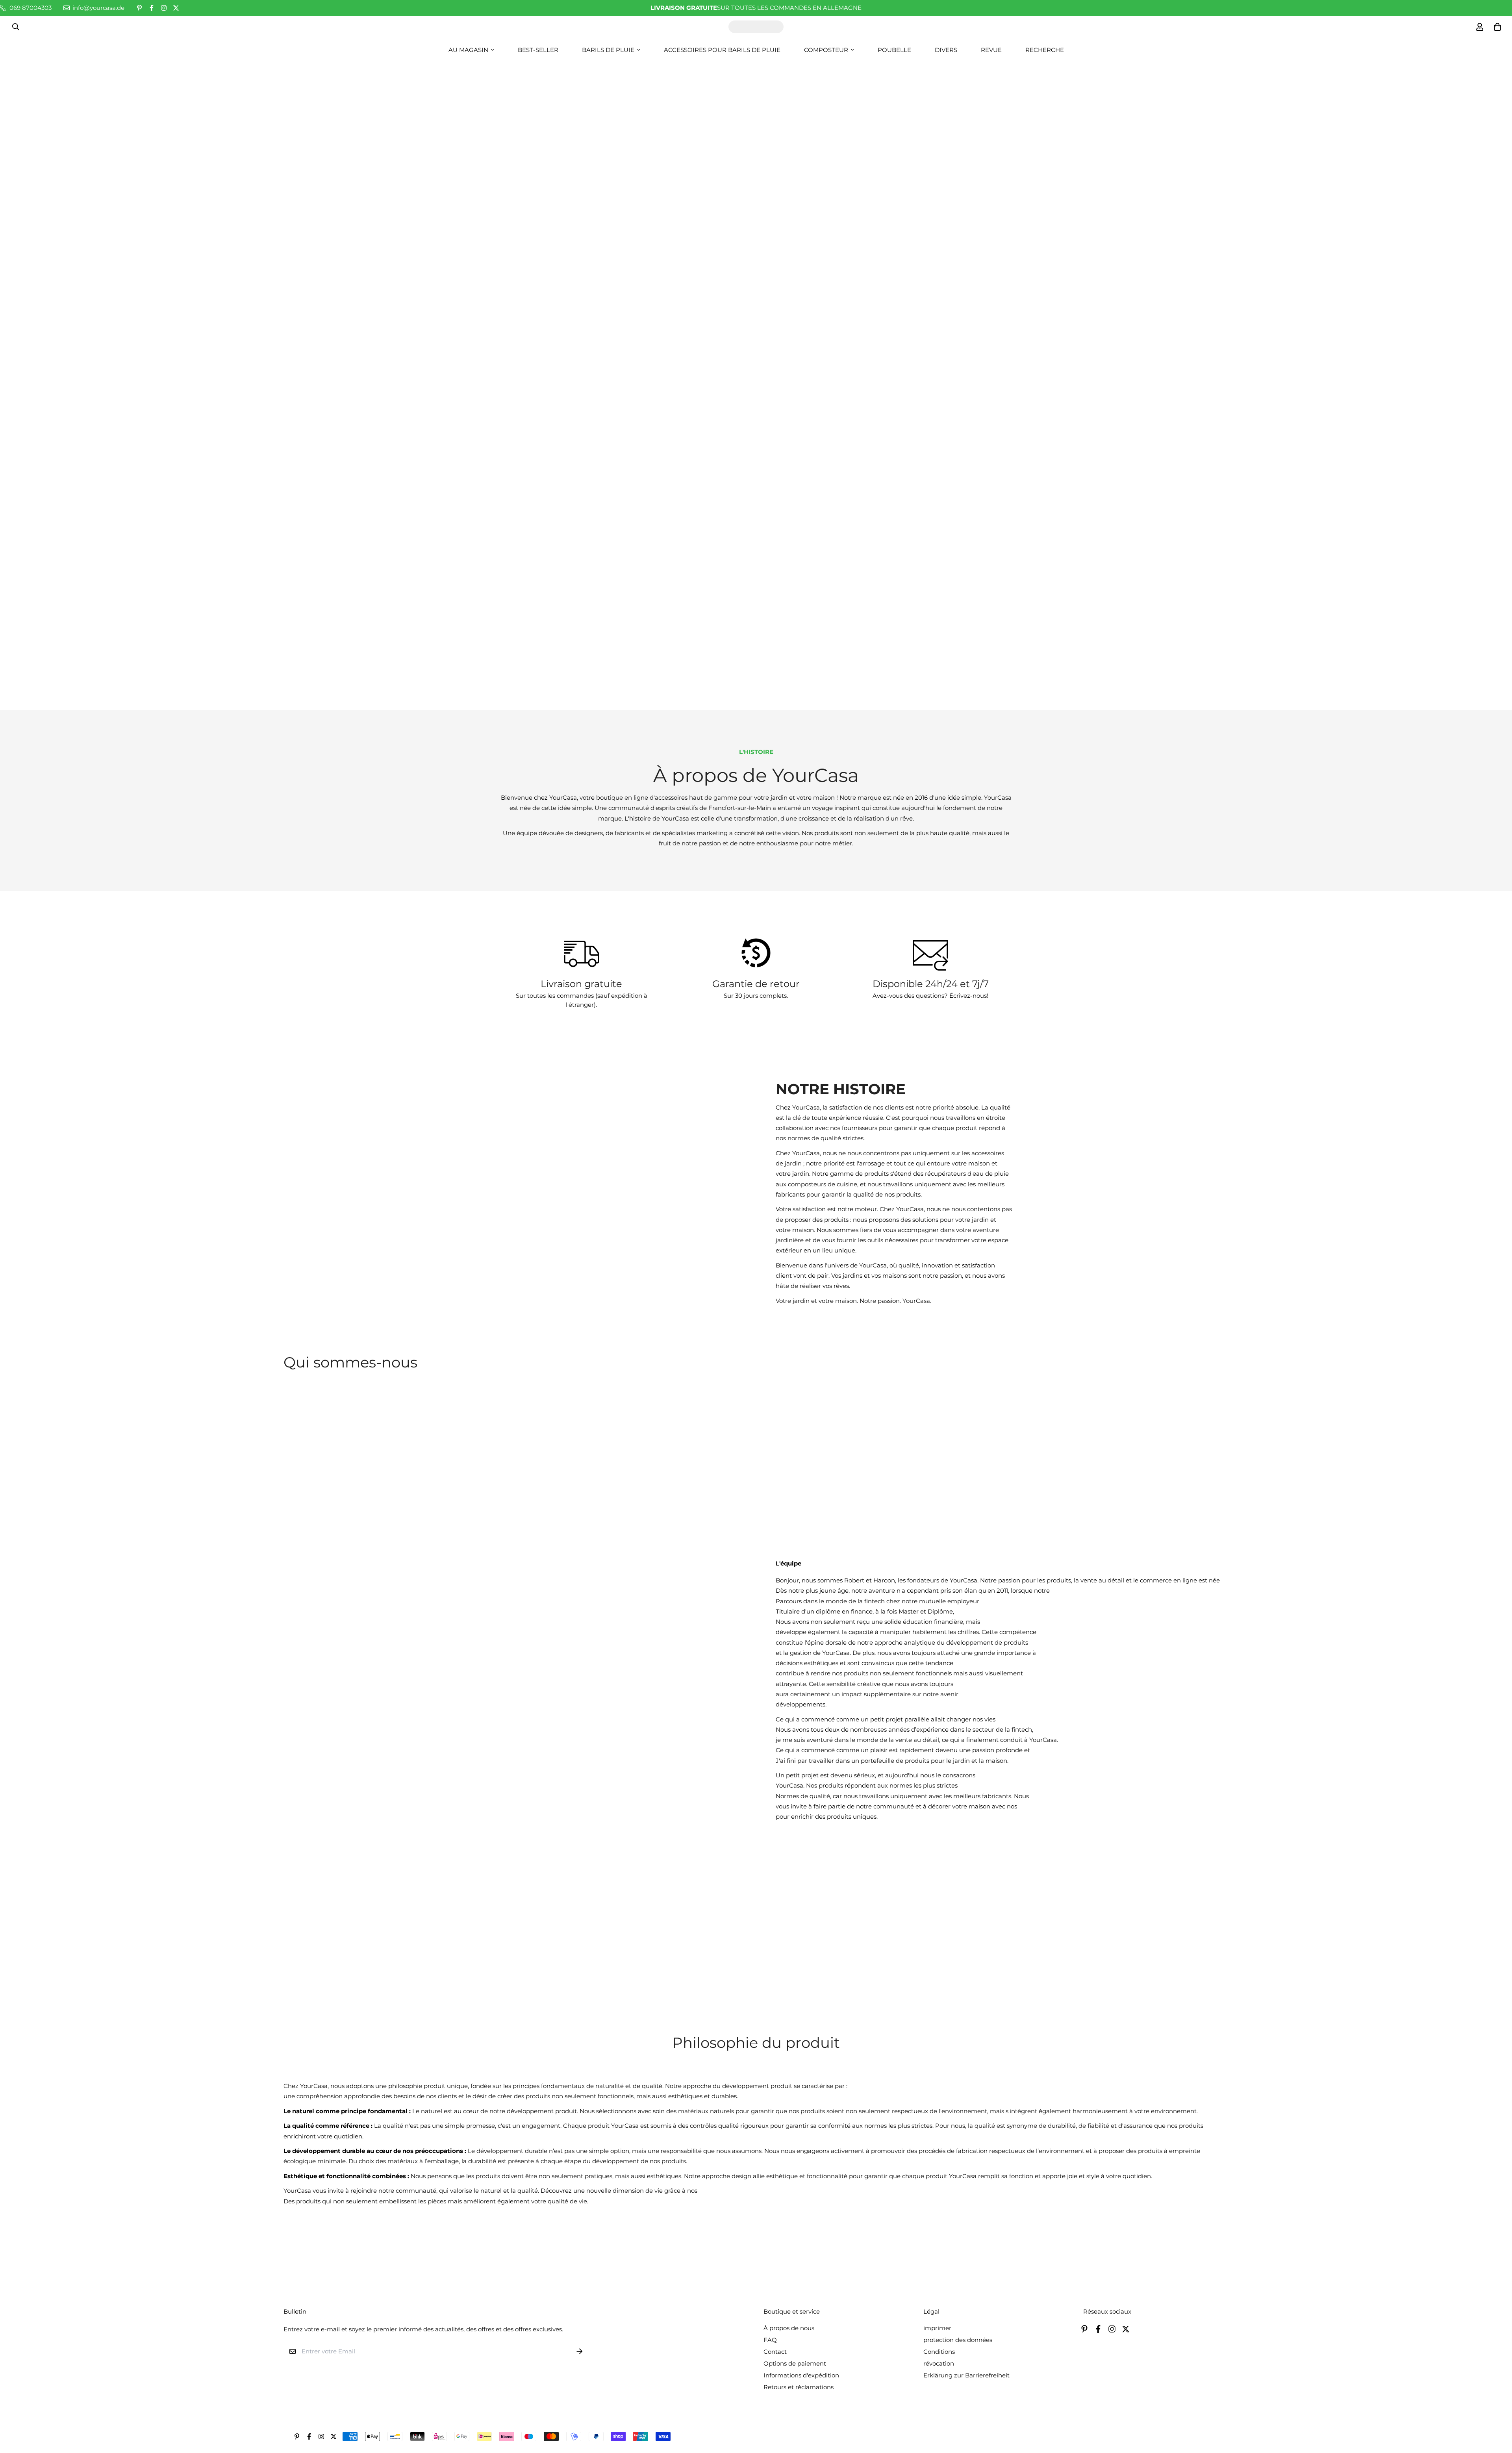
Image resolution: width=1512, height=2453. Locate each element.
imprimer (937, 2328)
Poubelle (894, 50)
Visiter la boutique (756, 406)
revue (991, 50)
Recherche (1045, 50)
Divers (946, 50)
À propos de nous (789, 2328)
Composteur (826, 50)
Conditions (939, 2352)
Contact (775, 2352)
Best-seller (538, 50)
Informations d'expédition (801, 2375)
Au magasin (468, 50)
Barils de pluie (608, 50)
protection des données (958, 2340)
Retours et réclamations (799, 2387)
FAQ (770, 2340)
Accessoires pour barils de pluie (722, 50)
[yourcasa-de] (756, 27)
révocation (939, 2363)
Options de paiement (795, 2363)
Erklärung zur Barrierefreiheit (966, 2375)
